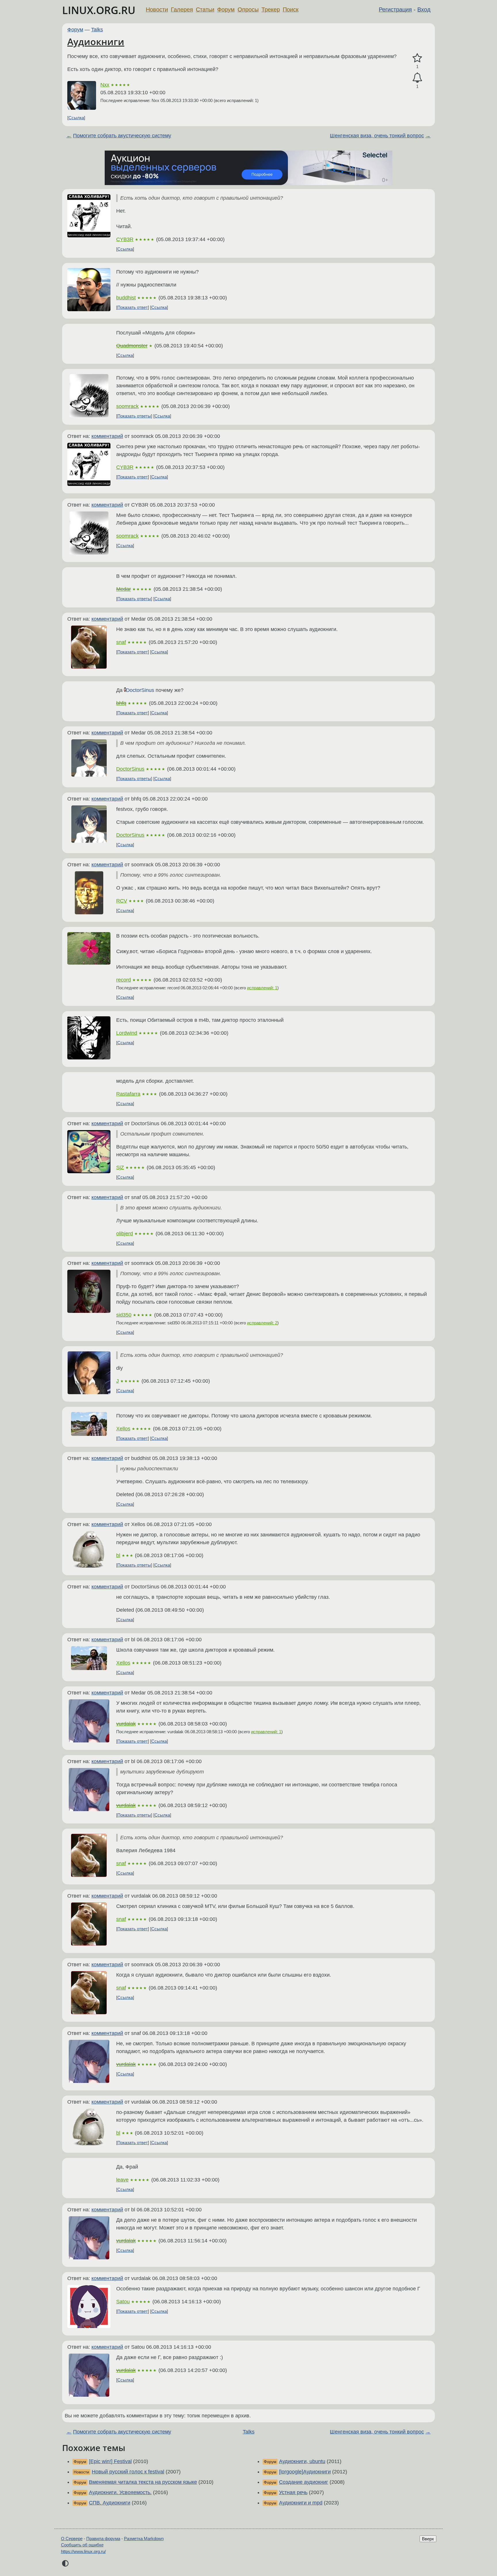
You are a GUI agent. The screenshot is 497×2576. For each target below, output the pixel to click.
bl (118, 1555)
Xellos (123, 1429)
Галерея (182, 9)
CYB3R (125, 239)
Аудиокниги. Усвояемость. (120, 2492)
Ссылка (76, 118)
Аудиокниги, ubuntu (302, 2461)
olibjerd (125, 1234)
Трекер (271, 9)
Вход (424, 9)
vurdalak (126, 1724)
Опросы (248, 9)
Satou (123, 2302)
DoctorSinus (140, 690)
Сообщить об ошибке (82, 2545)
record (124, 980)
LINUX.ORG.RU (99, 10)
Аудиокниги (96, 42)
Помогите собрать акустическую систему (122, 136)
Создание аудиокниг (304, 2482)
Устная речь (293, 2492)
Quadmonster (132, 346)
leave (122, 2180)
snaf (121, 642)
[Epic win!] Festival (110, 2461)
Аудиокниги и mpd (301, 2503)
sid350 (124, 1315)
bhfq (121, 703)
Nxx (105, 85)
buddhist (126, 298)
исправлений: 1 (262, 988)
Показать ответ (133, 307)
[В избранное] (417, 58)
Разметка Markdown (144, 2539)
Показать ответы (134, 416)
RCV (122, 901)
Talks (97, 30)
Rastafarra (128, 1094)
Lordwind (127, 1033)
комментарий (107, 436)
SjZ (120, 1167)
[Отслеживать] (417, 78)
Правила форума (103, 2539)
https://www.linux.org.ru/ (83, 2551)
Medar (124, 589)
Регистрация (395, 9)
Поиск (291, 9)
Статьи (205, 9)
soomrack (127, 406)
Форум (226, 9)
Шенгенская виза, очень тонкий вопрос (377, 136)
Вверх (428, 2539)
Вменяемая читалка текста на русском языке (143, 2482)
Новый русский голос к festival (128, 2472)
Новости (157, 9)
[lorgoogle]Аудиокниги (305, 2472)
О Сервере (72, 2539)
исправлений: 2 (262, 1323)
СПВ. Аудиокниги (110, 2503)
